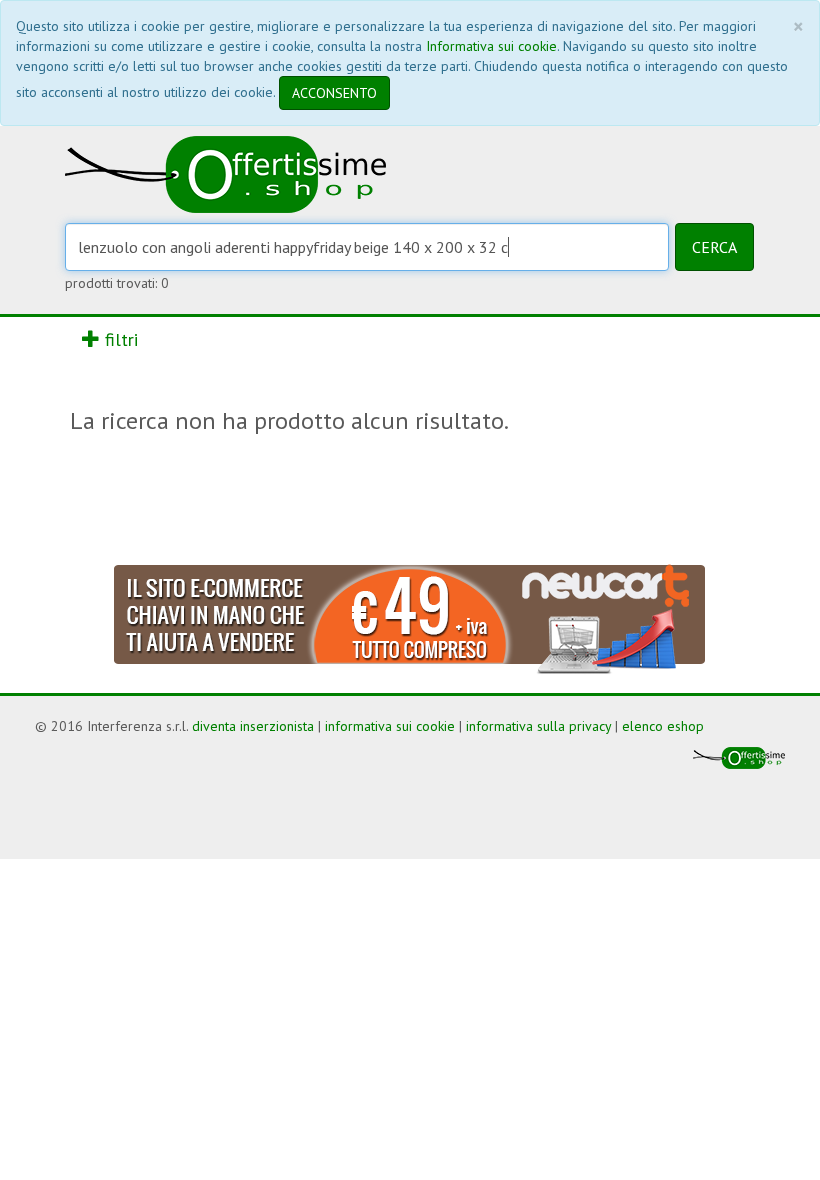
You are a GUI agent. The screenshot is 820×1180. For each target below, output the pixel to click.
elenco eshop (663, 726)
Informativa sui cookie (491, 46)
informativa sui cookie (390, 726)
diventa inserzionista (253, 726)
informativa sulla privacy (538, 726)
